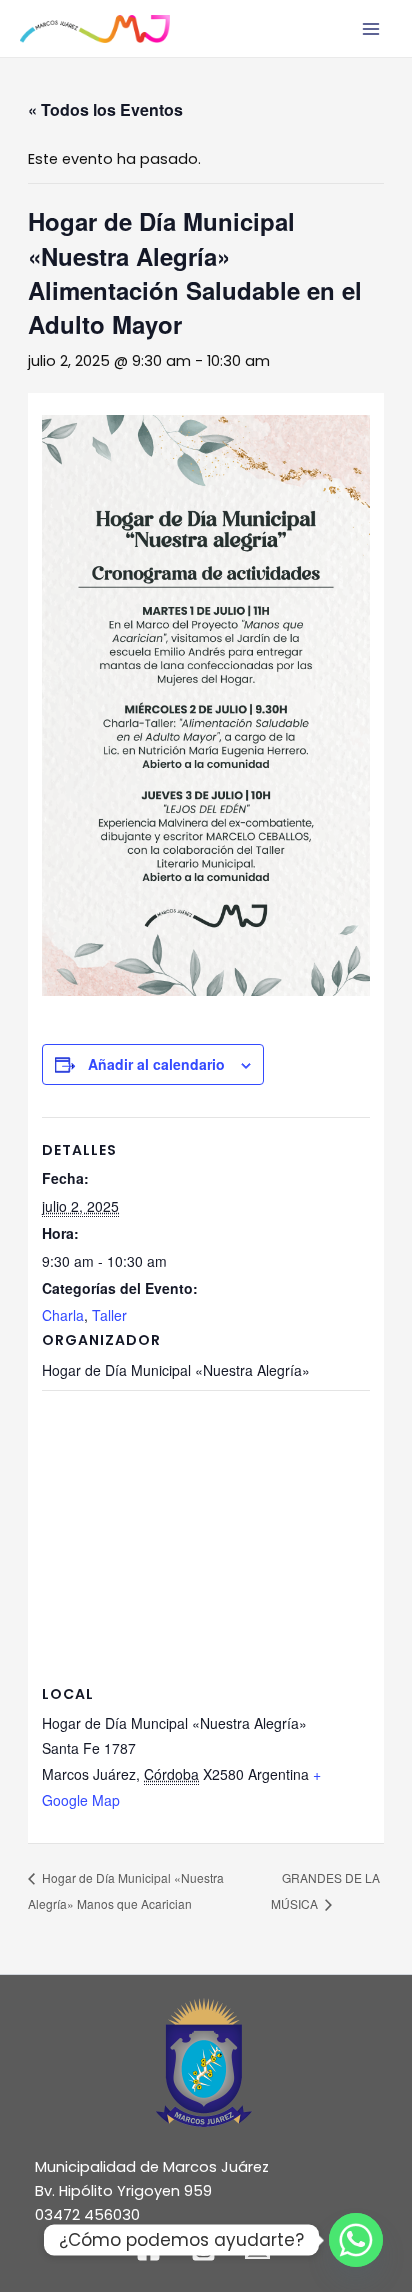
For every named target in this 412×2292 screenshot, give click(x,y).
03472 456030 (87, 2215)
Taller (109, 1315)
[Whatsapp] (356, 2240)
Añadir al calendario (156, 1064)
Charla (63, 1315)
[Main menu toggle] (371, 29)
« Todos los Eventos (105, 109)
